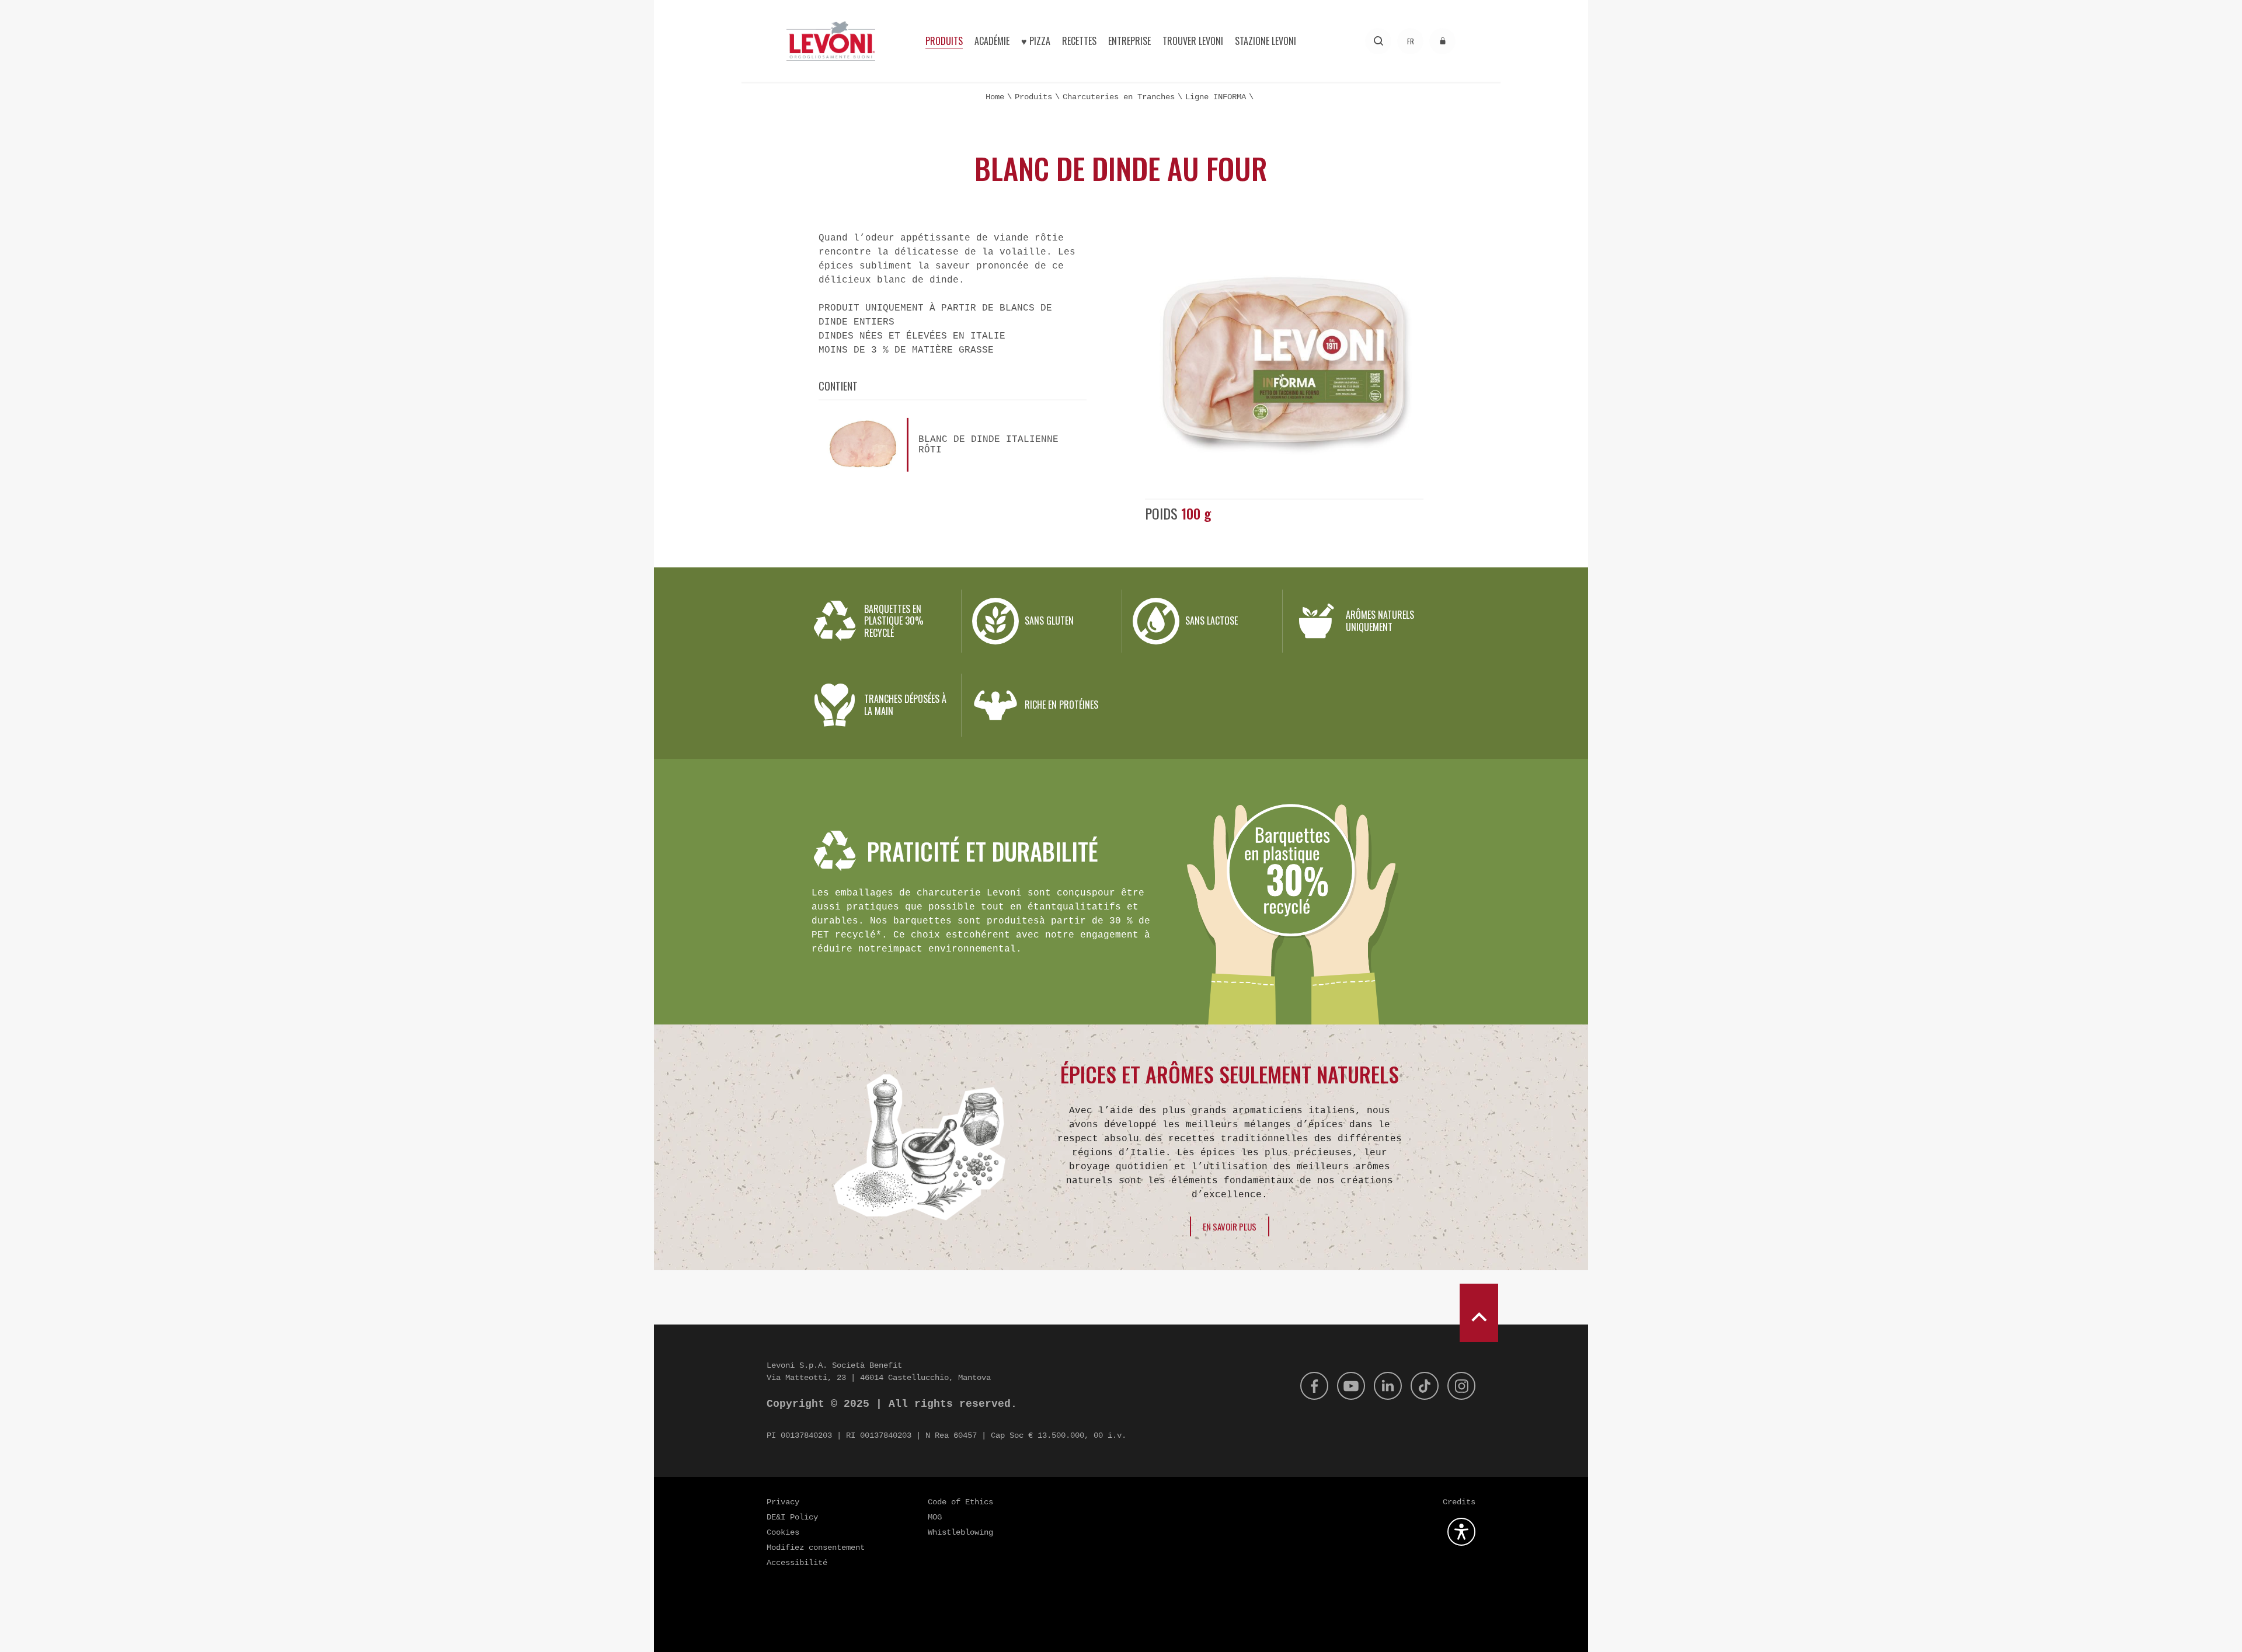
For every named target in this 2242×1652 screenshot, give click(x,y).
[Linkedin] (1388, 1386)
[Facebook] (1314, 1386)
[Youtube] (1351, 1386)
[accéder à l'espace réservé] (1442, 41)
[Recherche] (1378, 41)
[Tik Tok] (1425, 1386)
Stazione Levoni (1266, 41)
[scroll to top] (1479, 1313)
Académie (992, 41)
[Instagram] (1461, 1386)
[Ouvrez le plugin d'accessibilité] (1461, 1532)
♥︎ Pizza (1036, 41)
